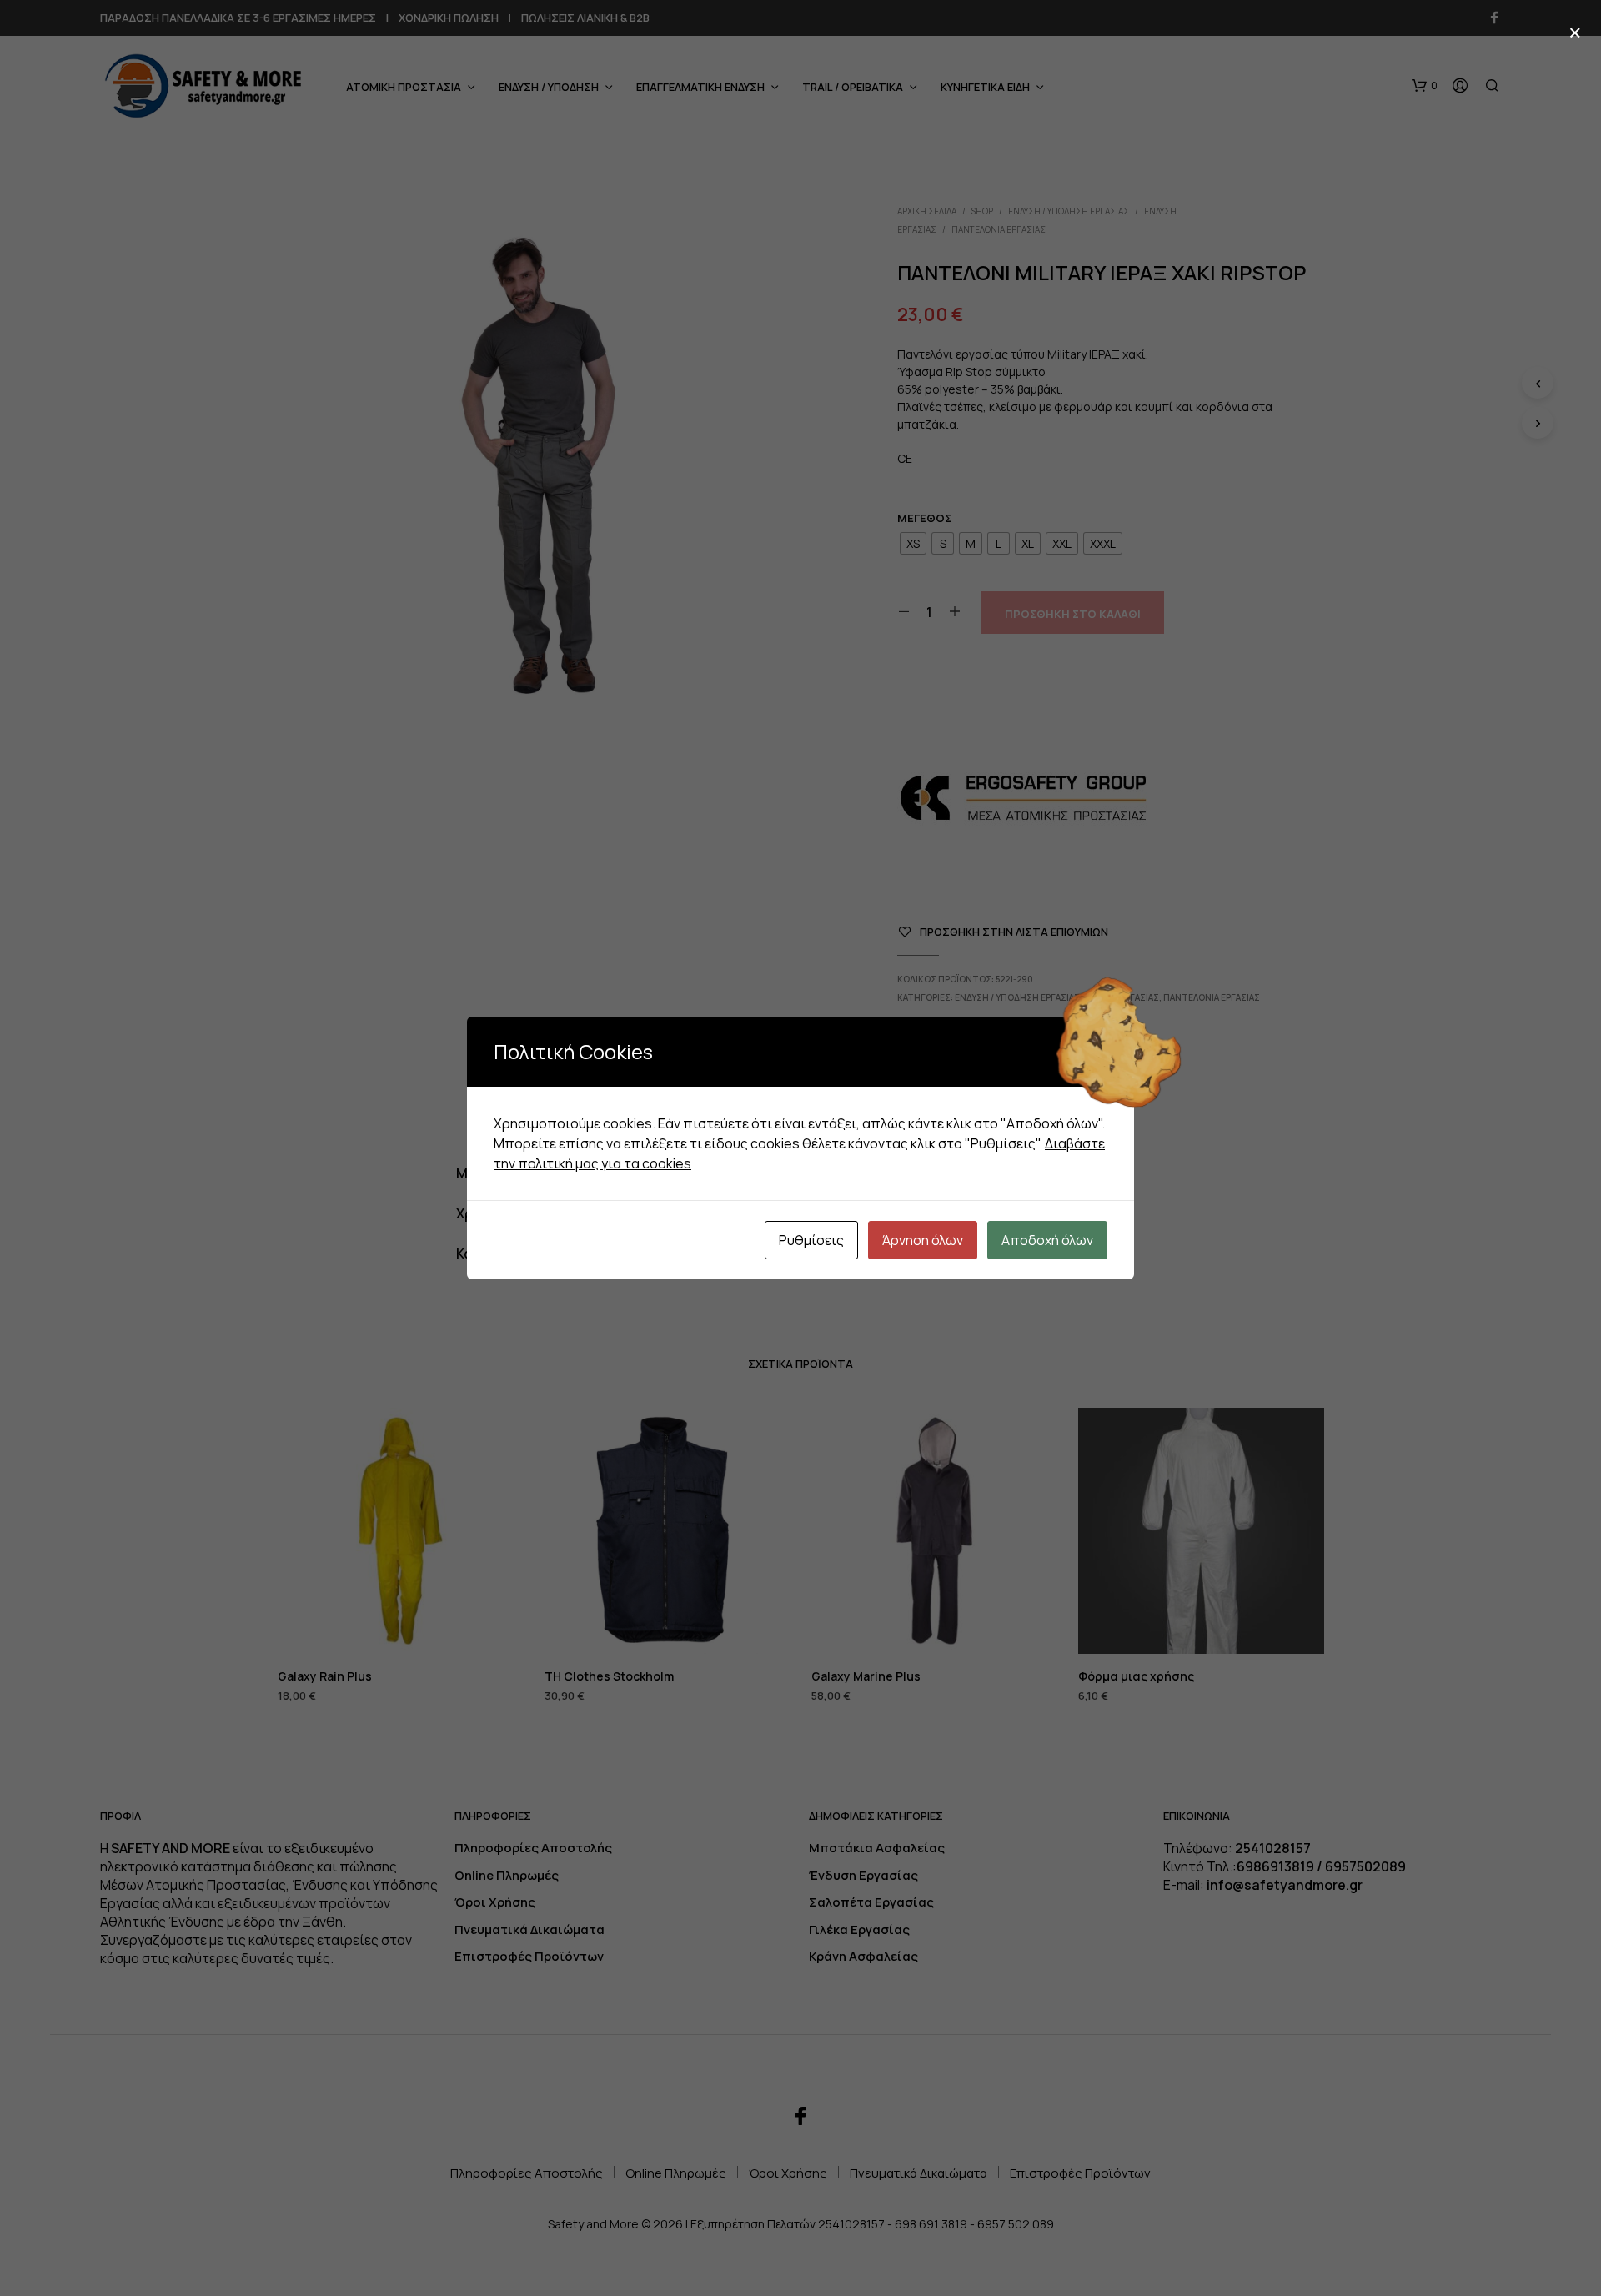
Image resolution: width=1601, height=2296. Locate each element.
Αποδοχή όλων (1047, 1240)
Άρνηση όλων (923, 1240)
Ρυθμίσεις (811, 1240)
